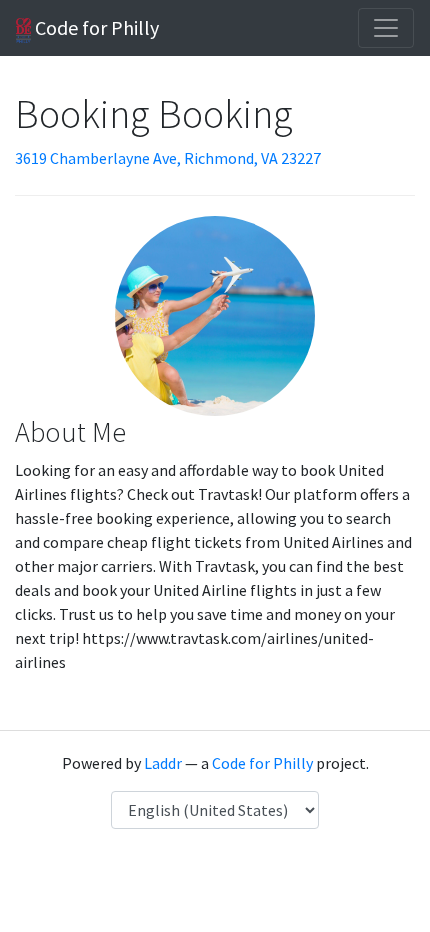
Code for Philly (95, 27)
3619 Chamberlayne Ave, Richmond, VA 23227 (168, 158)
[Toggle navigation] (386, 28)
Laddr (163, 763)
